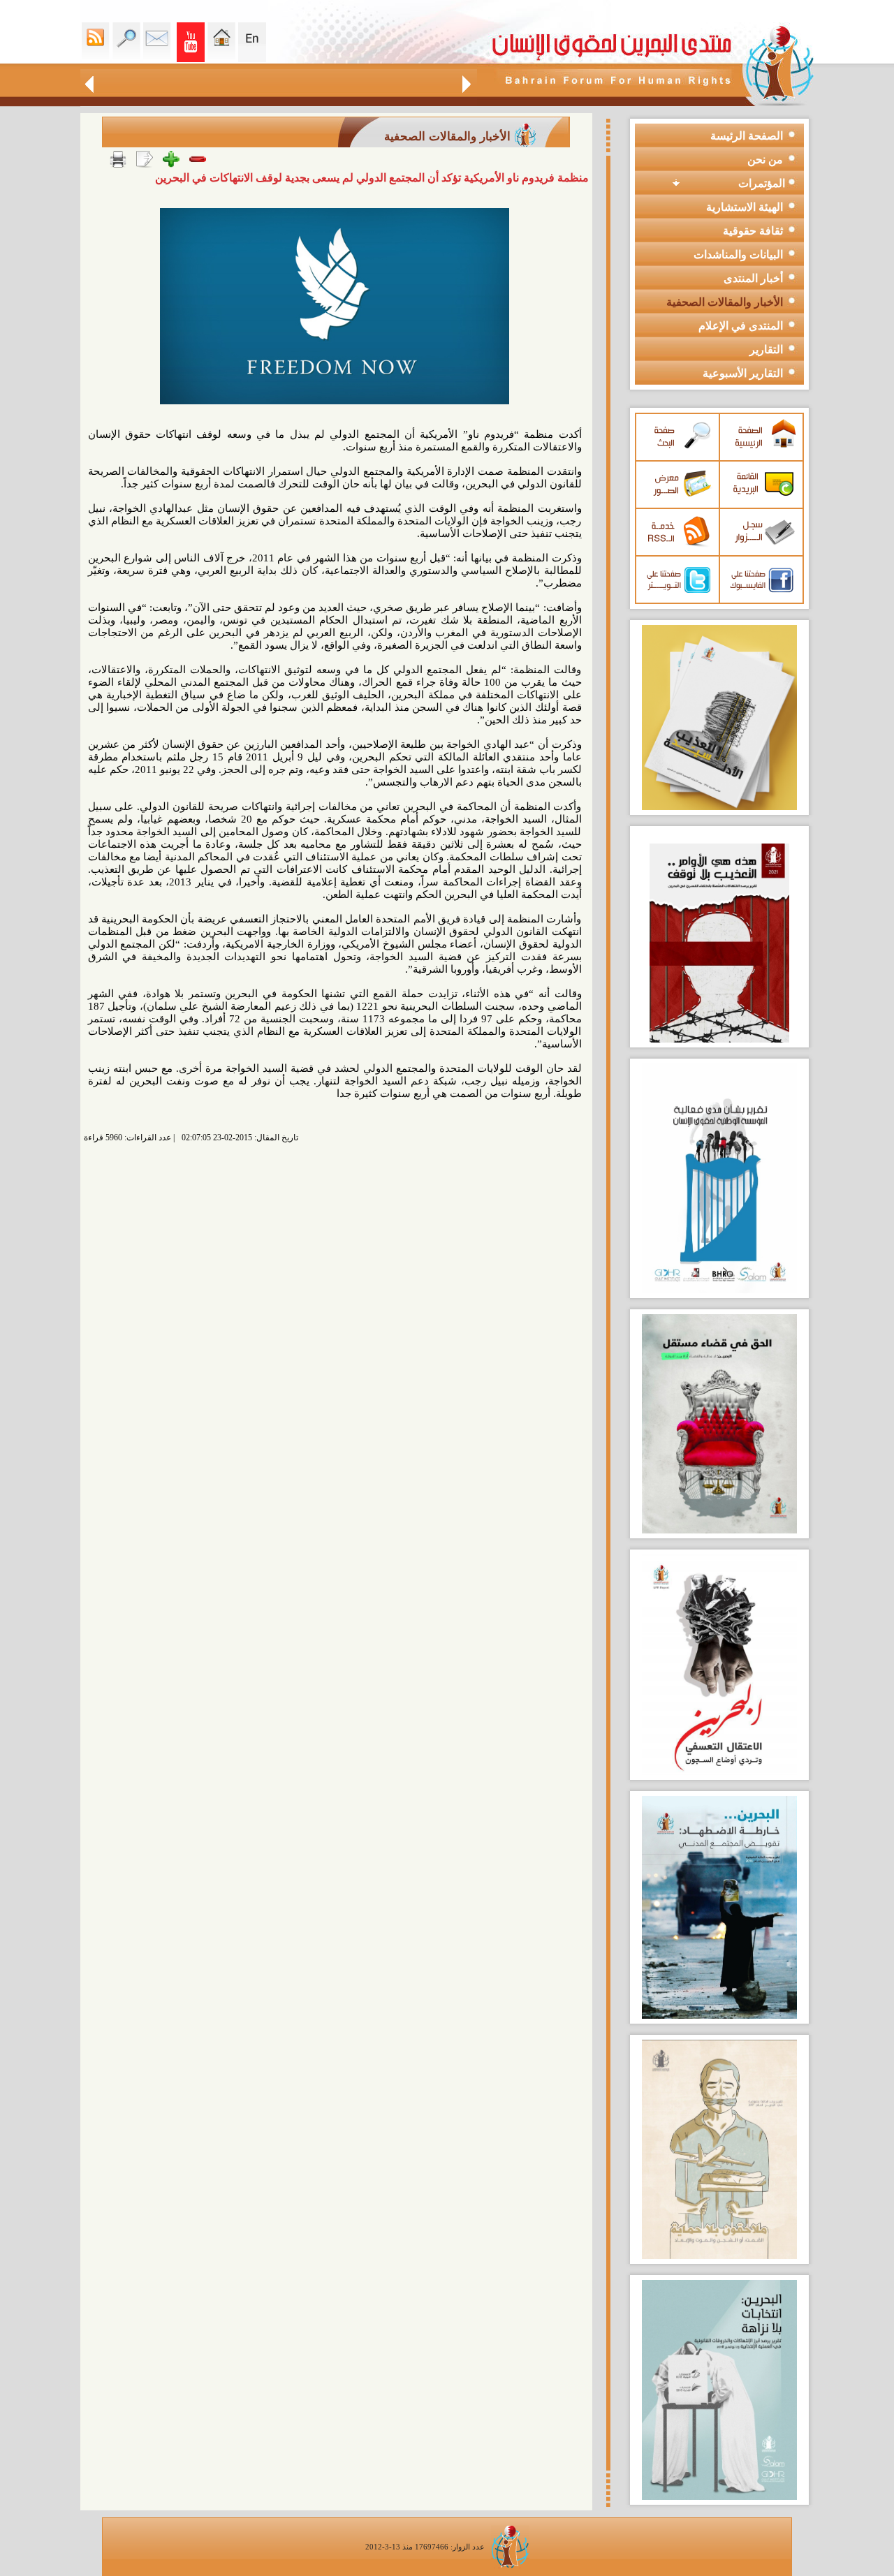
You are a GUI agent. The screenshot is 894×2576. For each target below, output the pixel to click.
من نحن (765, 160)
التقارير (766, 349)
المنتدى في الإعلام (741, 326)
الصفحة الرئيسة (747, 136)
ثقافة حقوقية (753, 231)
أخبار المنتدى (753, 278)
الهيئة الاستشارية (745, 207)
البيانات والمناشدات (738, 255)
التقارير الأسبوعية (743, 373)
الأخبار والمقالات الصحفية (725, 302)
